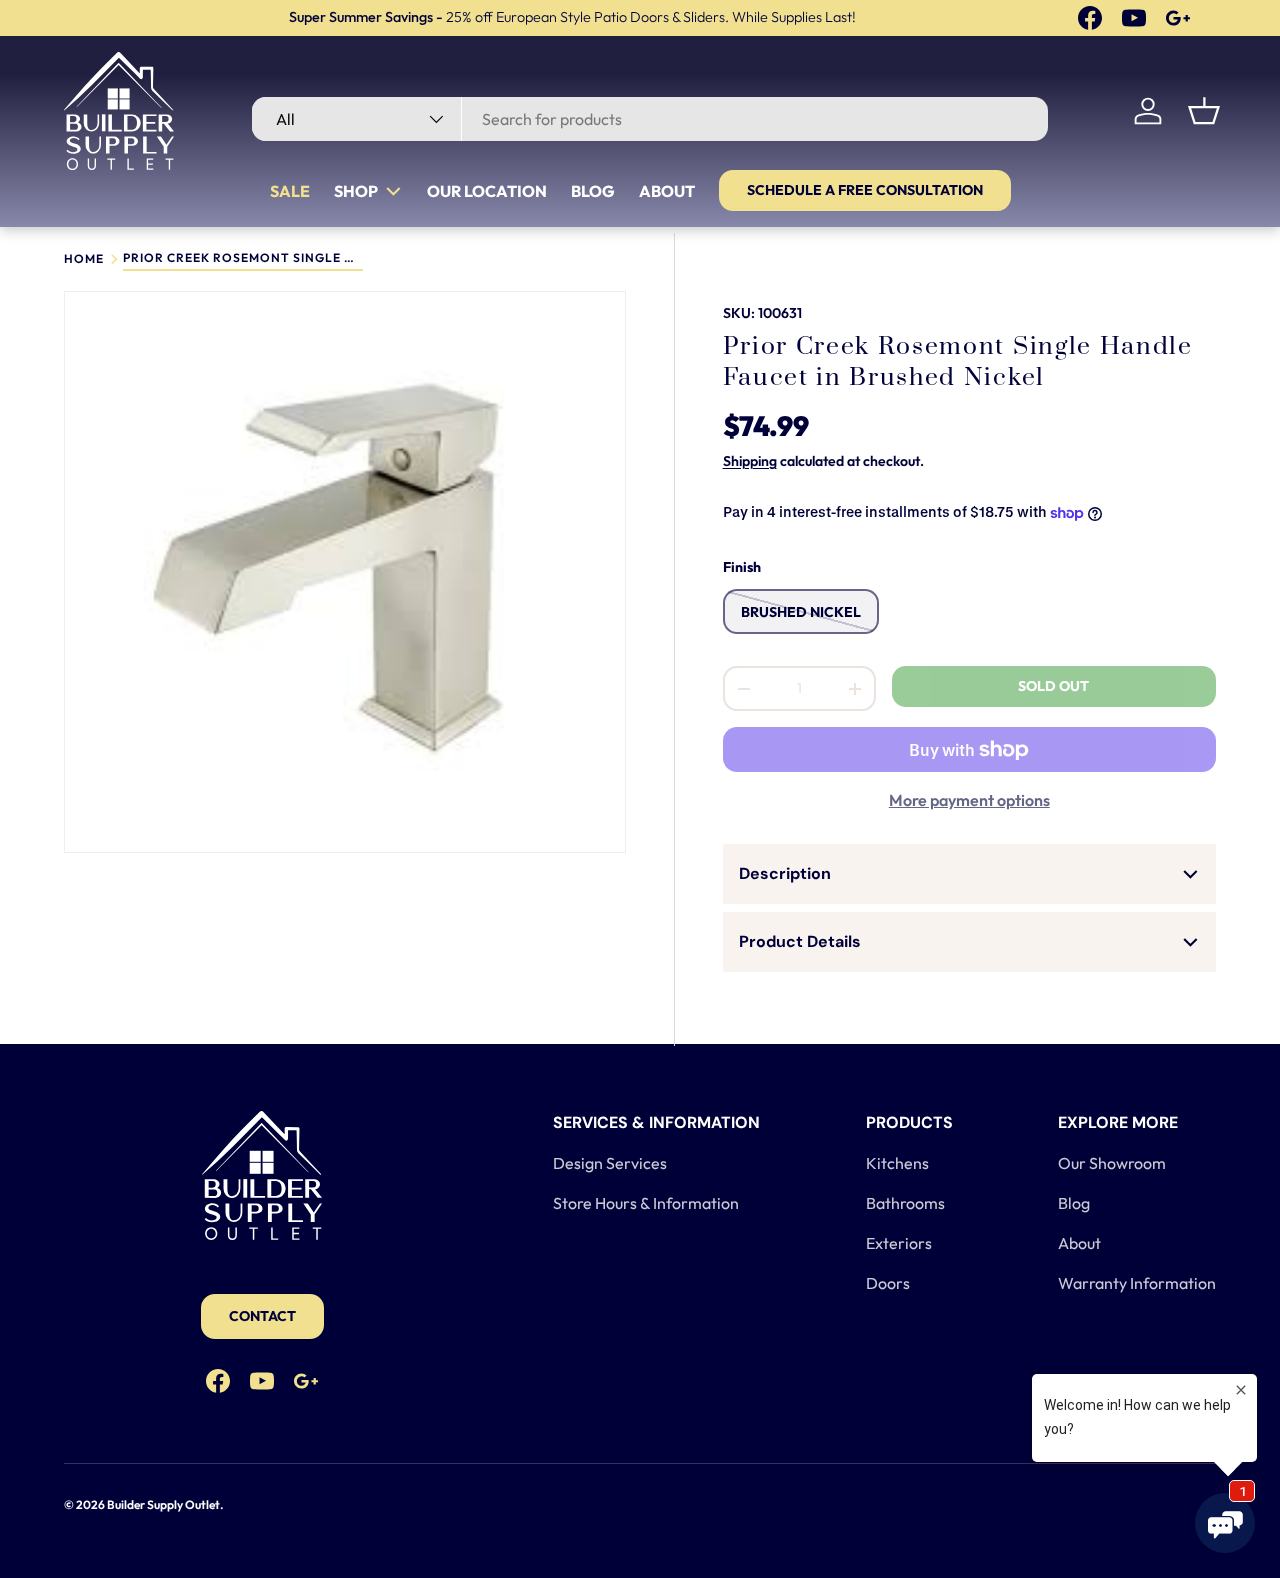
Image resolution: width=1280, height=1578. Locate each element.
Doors (888, 1283)
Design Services (610, 1163)
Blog (593, 191)
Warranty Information (1137, 1283)
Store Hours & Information (646, 1203)
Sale (290, 191)
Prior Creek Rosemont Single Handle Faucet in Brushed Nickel (243, 258)
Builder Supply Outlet (163, 1504)
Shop (356, 191)
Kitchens (897, 1163)
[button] (1204, 111)
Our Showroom (1112, 1163)
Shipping (750, 461)
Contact (262, 1316)
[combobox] (650, 119)
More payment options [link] (969, 800)
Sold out (1053, 686)
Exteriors (899, 1243)
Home (84, 259)
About (667, 191)
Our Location (487, 191)
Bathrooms (905, 1203)
